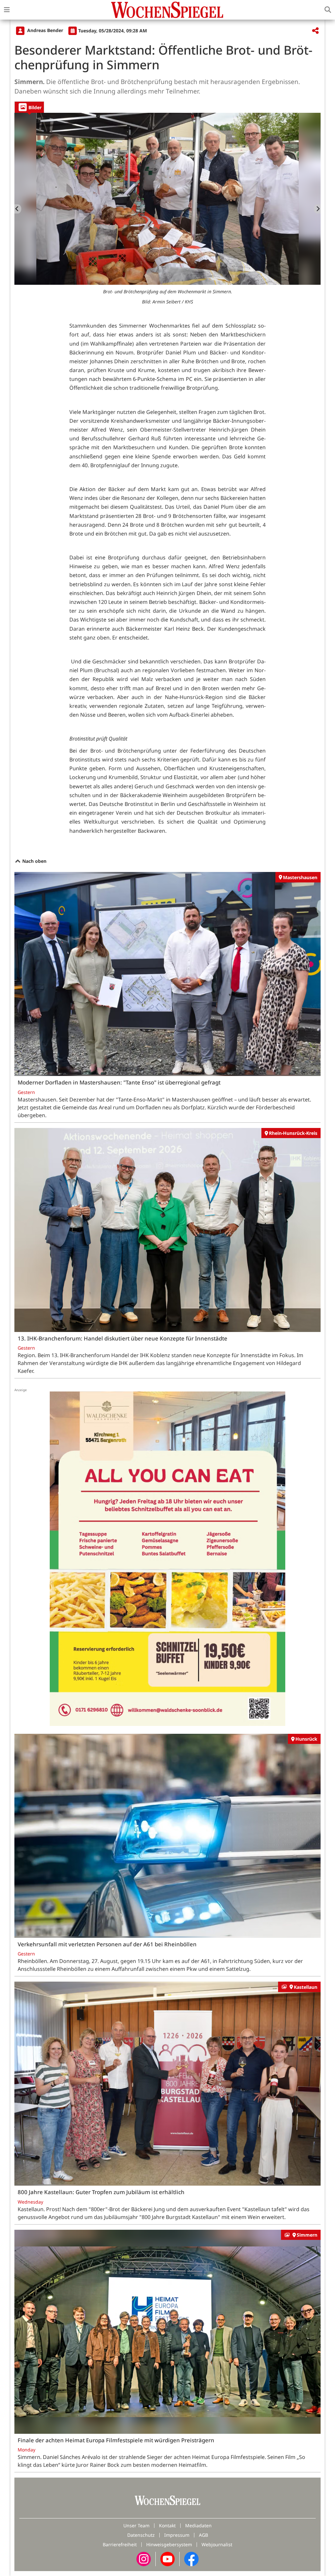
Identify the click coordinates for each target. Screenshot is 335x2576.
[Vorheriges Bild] (18, 209)
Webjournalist (217, 2544)
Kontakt (167, 2525)
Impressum (177, 2535)
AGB (203, 2535)
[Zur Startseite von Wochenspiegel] (167, 10)
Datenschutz (141, 2535)
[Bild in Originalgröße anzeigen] (167, 199)
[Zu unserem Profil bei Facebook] (191, 2559)
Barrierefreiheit (120, 2544)
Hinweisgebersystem (169, 2544)
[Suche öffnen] (328, 10)
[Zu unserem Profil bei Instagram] (144, 2559)
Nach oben (34, 861)
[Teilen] (315, 31)
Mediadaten (198, 2525)
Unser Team (136, 2525)
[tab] (29, 107)
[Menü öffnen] (7, 10)
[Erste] (317, 209)
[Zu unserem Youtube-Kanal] (167, 2559)
